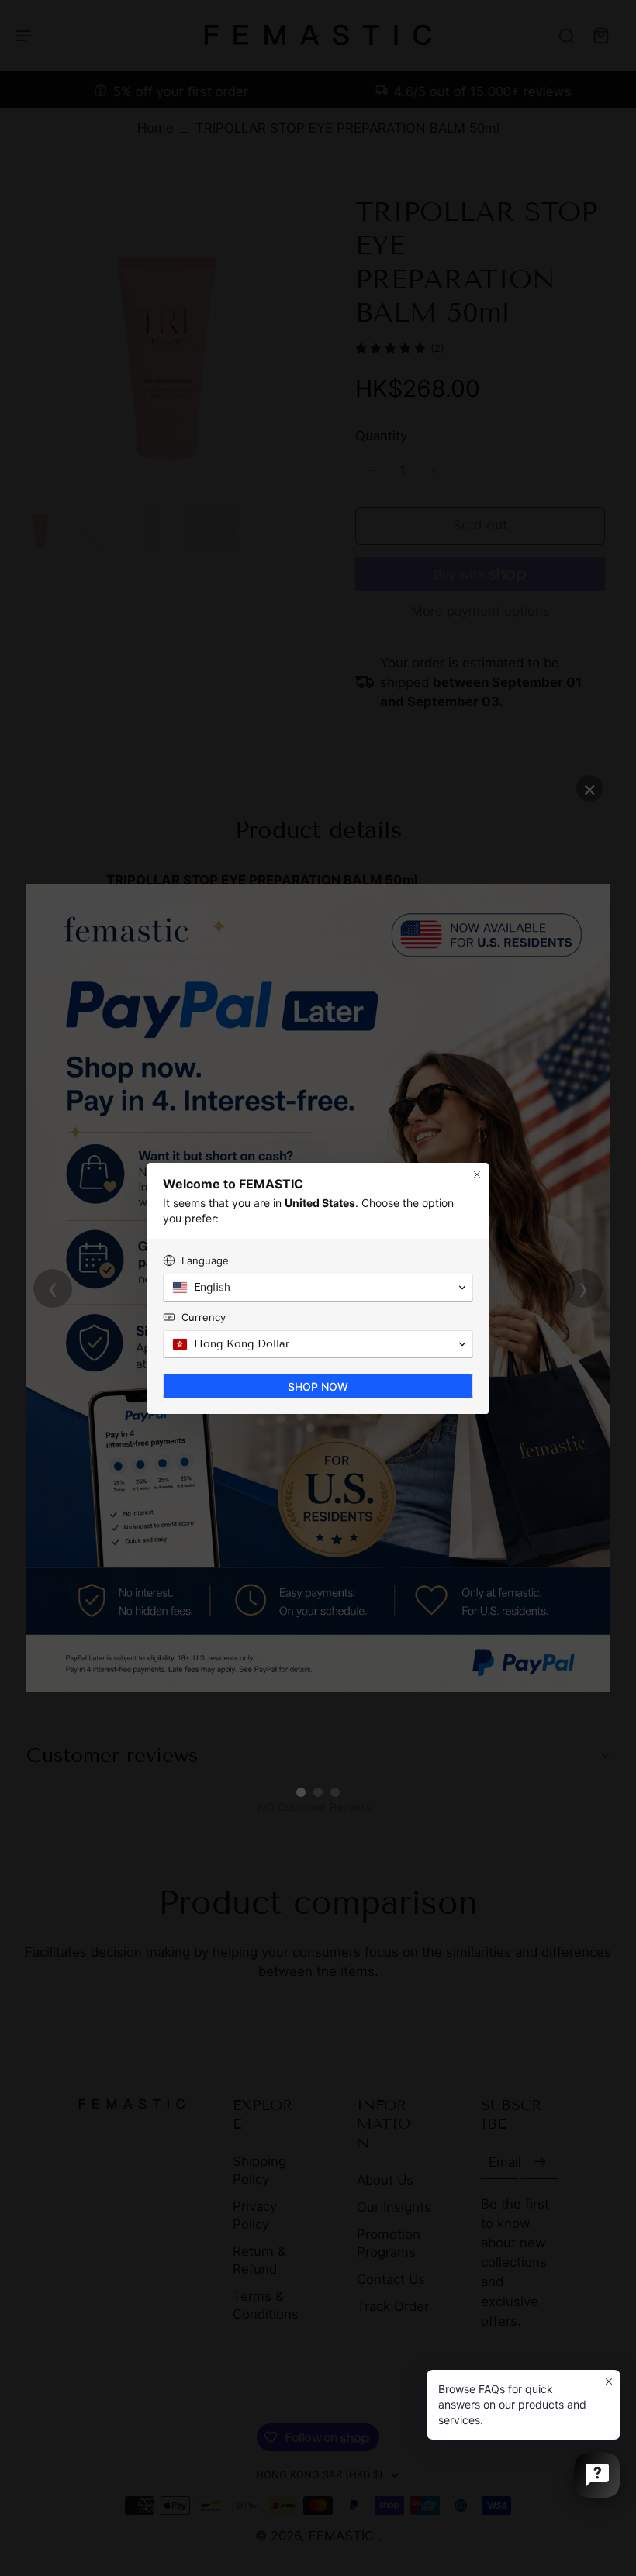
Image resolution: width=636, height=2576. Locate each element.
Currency (204, 1317)
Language (205, 1260)
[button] (318, 1288)
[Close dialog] (477, 1174)
